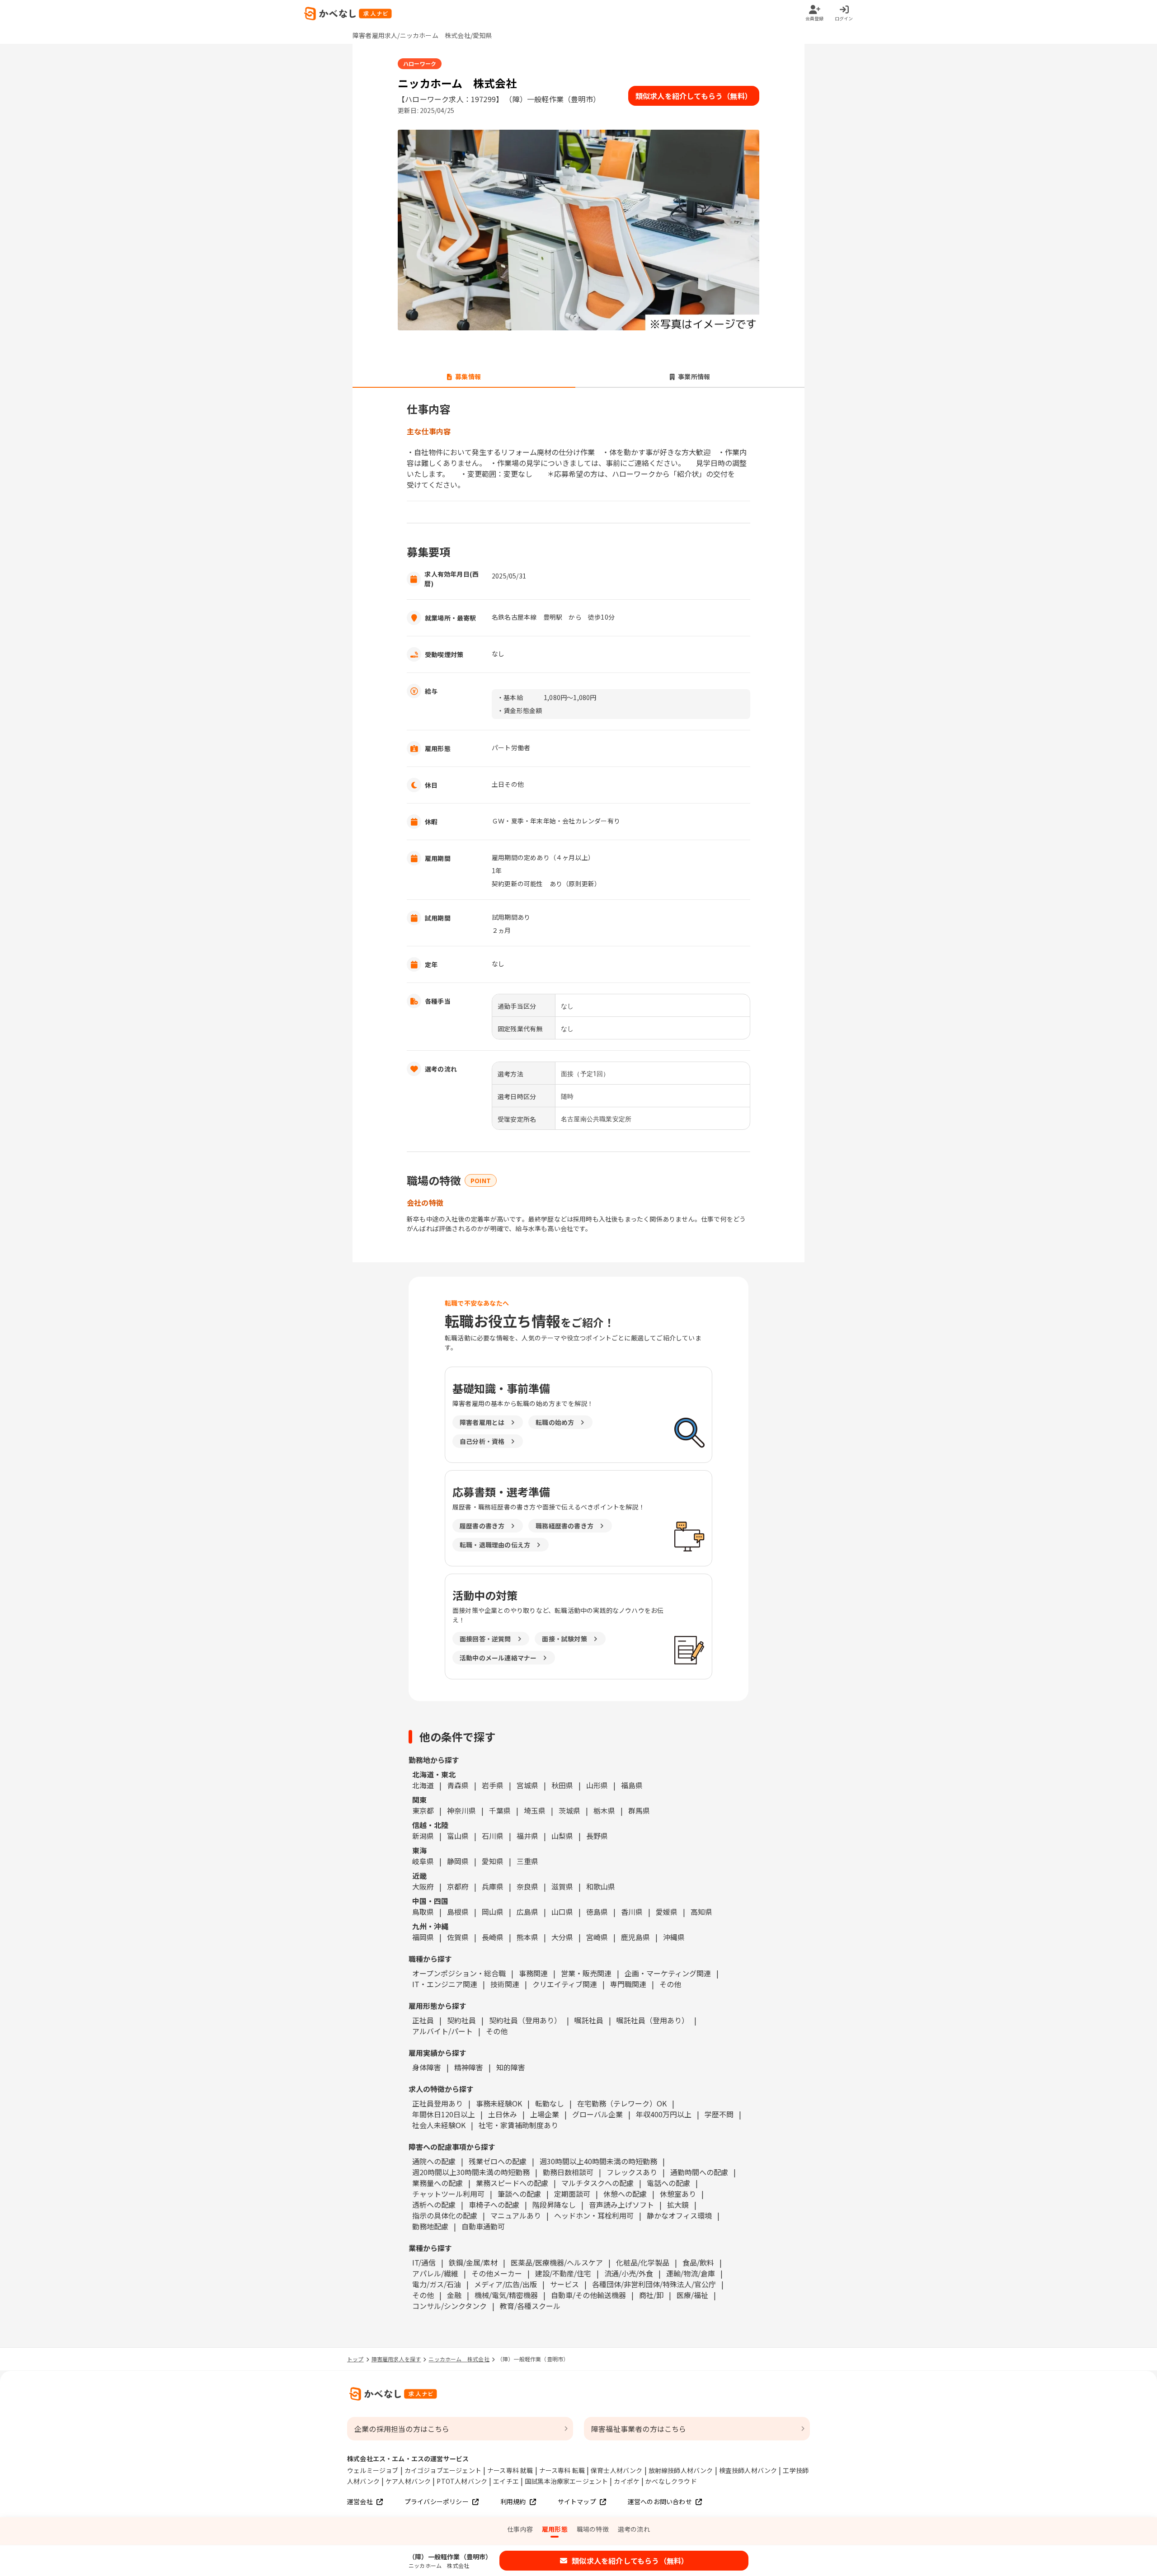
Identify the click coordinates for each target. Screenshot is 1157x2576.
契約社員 (461, 2020)
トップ (355, 2359)
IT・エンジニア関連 (445, 1984)
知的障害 (511, 2067)
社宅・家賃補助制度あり (518, 2125)
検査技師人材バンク (748, 2470)
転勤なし (550, 2103)
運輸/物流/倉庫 (691, 2273)
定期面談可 (572, 2194)
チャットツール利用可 (448, 2194)
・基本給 (510, 697)
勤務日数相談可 (568, 2172)
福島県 (632, 1785)
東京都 (423, 1810)
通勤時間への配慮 (699, 2172)
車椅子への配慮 (494, 2205)
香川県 (632, 1912)
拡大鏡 (678, 2205)
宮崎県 (597, 1937)
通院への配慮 (434, 2161)
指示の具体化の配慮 (445, 2215)
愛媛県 (667, 1912)
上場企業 (545, 2114)
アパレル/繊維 (435, 2273)
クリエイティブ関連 (565, 1984)
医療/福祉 (692, 2295)
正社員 (423, 2020)
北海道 (423, 1785)
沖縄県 (674, 1937)
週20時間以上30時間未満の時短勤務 (471, 2172)
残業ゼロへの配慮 (498, 2161)
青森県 (458, 1785)
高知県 (701, 1912)
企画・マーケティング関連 (668, 1973)
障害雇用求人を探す (396, 2359)
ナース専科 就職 (510, 2470)
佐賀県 (458, 1937)
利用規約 (513, 2501)
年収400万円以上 (664, 2114)
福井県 (527, 1836)
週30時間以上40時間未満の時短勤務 (598, 2161)
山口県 (562, 1912)
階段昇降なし (554, 2205)
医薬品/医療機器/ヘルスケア (557, 2262)
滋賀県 (562, 1886)
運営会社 (360, 2501)
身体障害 (427, 2067)
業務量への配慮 (437, 2183)
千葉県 (500, 1810)
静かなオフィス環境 (679, 2215)
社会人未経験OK (439, 2125)
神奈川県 (461, 1810)
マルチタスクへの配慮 (597, 2183)
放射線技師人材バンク (681, 2470)
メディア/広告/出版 (506, 2284)
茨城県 (569, 1810)
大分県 (562, 1937)
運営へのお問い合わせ (660, 2501)
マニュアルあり (516, 2215)
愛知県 (493, 1861)
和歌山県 (601, 1886)
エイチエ (506, 2481)
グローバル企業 (597, 2114)
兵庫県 (493, 1886)
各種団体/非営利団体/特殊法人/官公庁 (654, 2284)
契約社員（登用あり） (525, 2020)
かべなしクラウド (671, 2481)
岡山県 (493, 1912)
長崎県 (493, 1937)
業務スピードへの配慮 (512, 2183)
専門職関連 (628, 1984)
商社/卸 (651, 2295)
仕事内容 (520, 2529)
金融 (454, 2295)
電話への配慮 (668, 2183)
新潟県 (423, 1836)
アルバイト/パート (442, 2031)
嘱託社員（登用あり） (653, 2020)
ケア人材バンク (408, 2481)
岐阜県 (423, 1861)
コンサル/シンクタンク (449, 2306)
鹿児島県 (635, 1937)
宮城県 (527, 1785)
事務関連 (533, 1973)
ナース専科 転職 (562, 2470)
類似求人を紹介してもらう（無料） (694, 96)
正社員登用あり (437, 2103)
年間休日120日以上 (444, 2114)
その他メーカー (497, 2273)
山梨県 (562, 1836)
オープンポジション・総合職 (459, 1973)
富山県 (458, 1836)
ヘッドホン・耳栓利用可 (594, 2215)
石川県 (493, 1836)
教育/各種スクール (530, 2306)
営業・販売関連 (586, 1973)
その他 (670, 1984)
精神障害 (469, 2067)
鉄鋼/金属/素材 (473, 2262)
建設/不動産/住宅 (563, 2273)
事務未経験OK (499, 2103)
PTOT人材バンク (462, 2481)
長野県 (597, 1836)
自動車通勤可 (483, 2226)
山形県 (597, 1785)
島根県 (458, 1912)
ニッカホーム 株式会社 (459, 2359)
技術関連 (505, 1984)
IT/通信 (424, 2262)
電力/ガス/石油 (437, 2284)
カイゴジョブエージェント (443, 2470)
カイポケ (627, 2481)
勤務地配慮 (430, 2226)
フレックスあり (632, 2172)
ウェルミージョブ (373, 2470)
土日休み (503, 2114)
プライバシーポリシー (437, 2501)
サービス (564, 2284)
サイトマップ (577, 2501)
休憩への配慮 (625, 2194)
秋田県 (562, 1785)
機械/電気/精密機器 (506, 2295)
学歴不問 (719, 2114)
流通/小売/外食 (629, 2273)
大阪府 (423, 1886)
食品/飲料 (698, 2262)
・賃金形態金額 (520, 710)
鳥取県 (423, 1912)
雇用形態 (555, 2529)
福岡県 (423, 1937)
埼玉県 (535, 1810)
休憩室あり (678, 2194)
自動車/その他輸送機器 (588, 2295)
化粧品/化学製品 (643, 2262)
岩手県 (493, 1785)
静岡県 (458, 1861)
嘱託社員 (589, 2020)
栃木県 (604, 1810)
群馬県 (639, 1810)
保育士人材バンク (617, 2470)
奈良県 (527, 1886)
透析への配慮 (434, 2205)
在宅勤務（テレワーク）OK (622, 2103)
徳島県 (597, 1912)
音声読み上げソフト (621, 2205)
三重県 (527, 1861)
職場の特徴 (593, 2529)
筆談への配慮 (519, 2194)
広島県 (527, 1912)
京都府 (458, 1886)
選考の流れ (634, 2529)
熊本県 (527, 1937)
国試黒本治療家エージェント (567, 2481)
